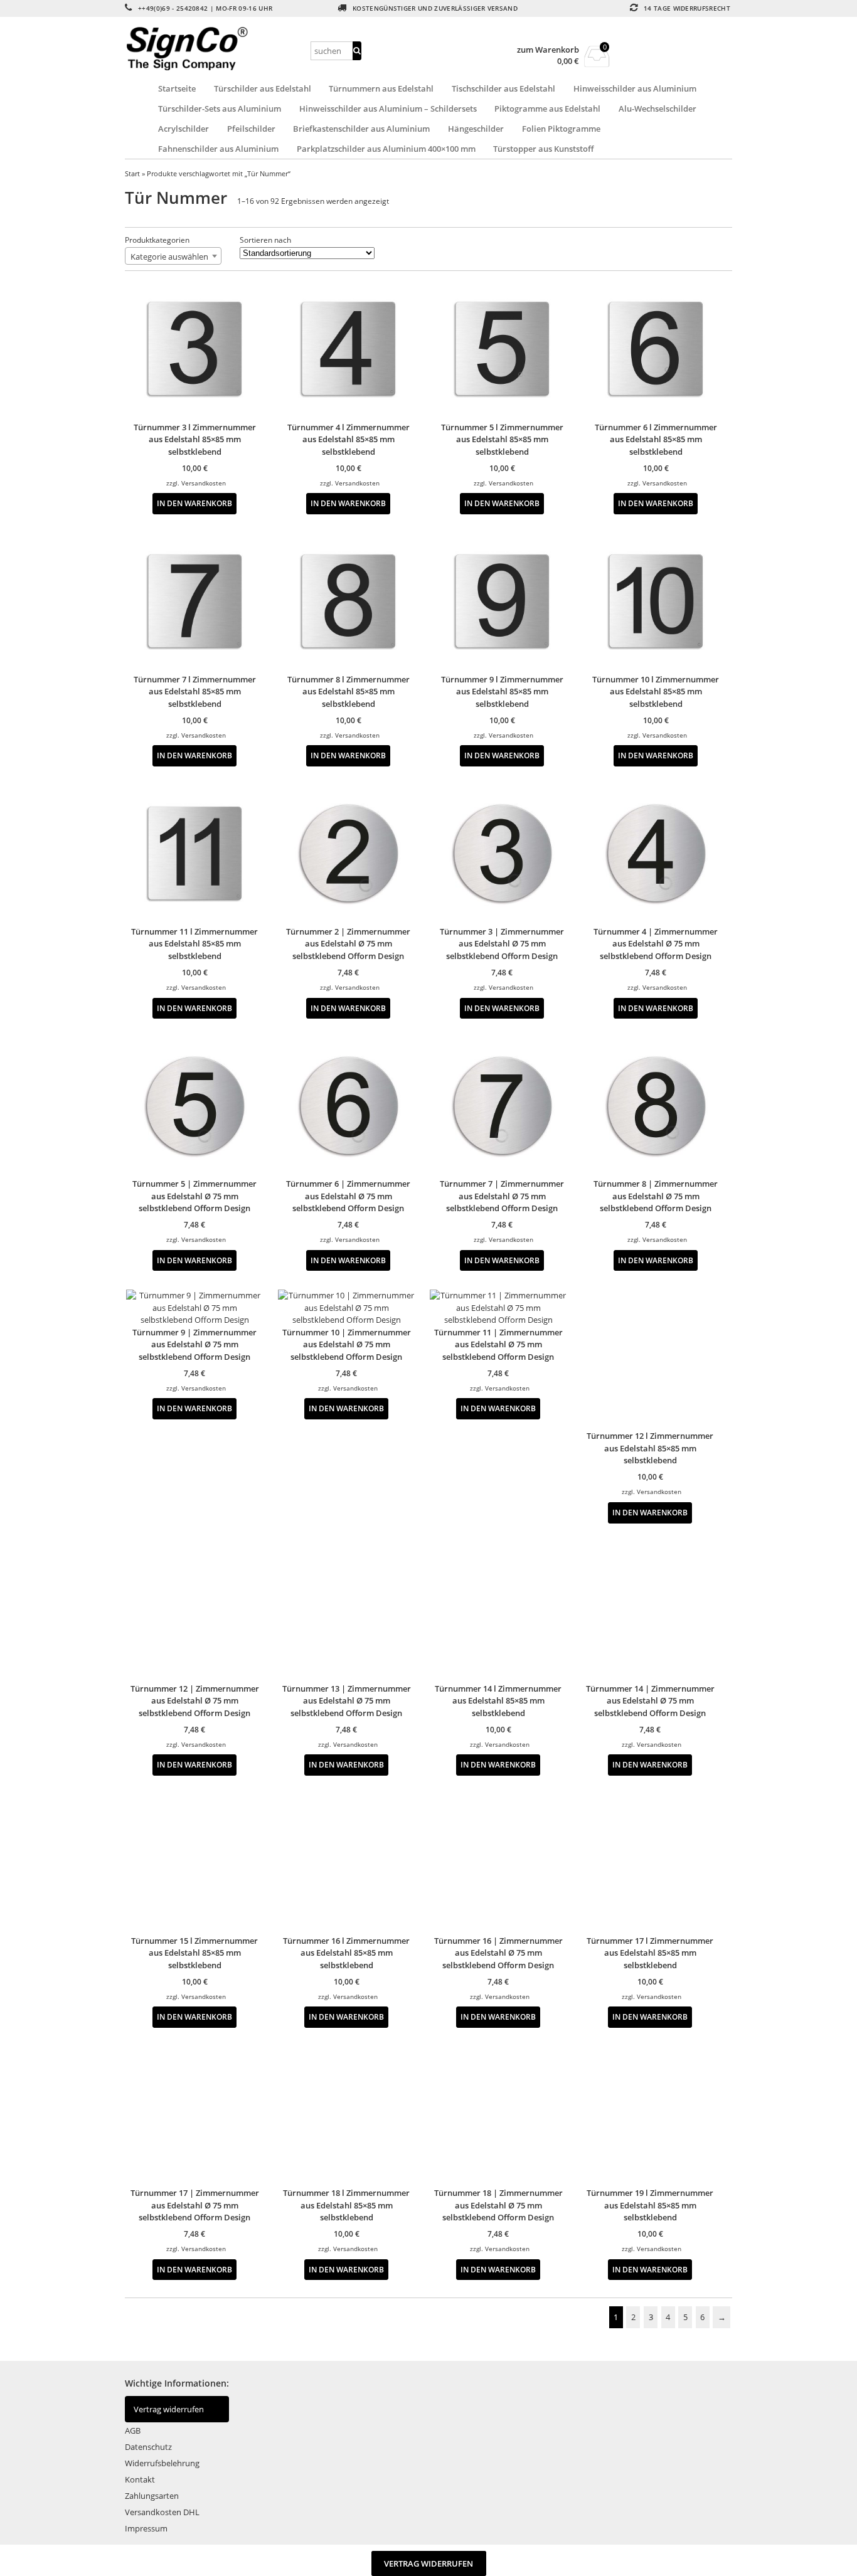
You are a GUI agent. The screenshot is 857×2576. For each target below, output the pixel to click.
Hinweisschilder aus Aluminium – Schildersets (388, 109)
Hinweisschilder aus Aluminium (635, 88)
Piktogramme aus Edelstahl (547, 109)
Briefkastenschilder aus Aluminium (361, 129)
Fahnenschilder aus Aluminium (218, 149)
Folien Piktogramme (561, 129)
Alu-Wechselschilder (657, 109)
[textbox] (173, 257)
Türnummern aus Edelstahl (381, 88)
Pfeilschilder (251, 129)
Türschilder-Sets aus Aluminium (220, 109)
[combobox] (173, 256)
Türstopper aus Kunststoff (543, 149)
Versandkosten (204, 483)
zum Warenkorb (548, 50)
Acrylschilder (184, 129)
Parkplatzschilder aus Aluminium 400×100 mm (386, 149)
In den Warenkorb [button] (194, 503)
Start (132, 173)
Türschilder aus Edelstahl (263, 88)
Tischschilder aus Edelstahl (503, 88)
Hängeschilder (476, 129)
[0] (597, 63)
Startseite (177, 88)
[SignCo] (216, 49)
